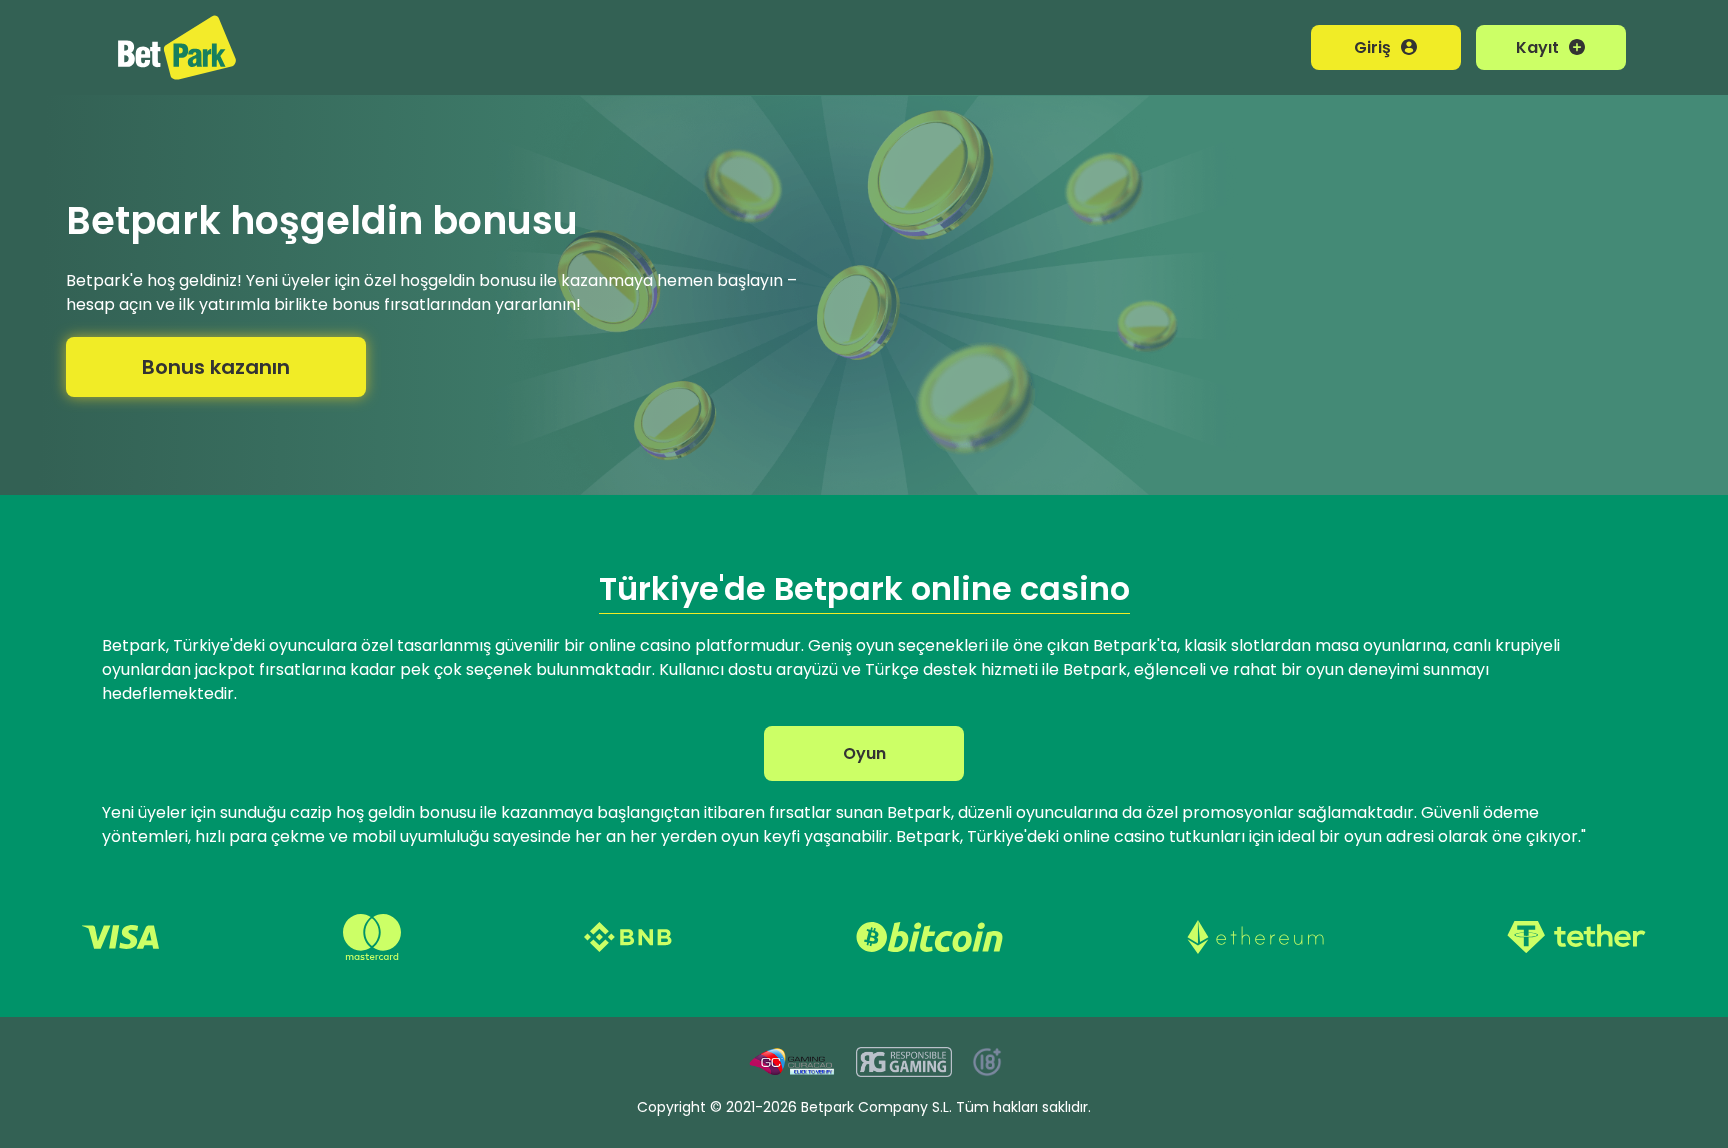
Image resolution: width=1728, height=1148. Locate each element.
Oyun (864, 753)
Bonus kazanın (216, 367)
